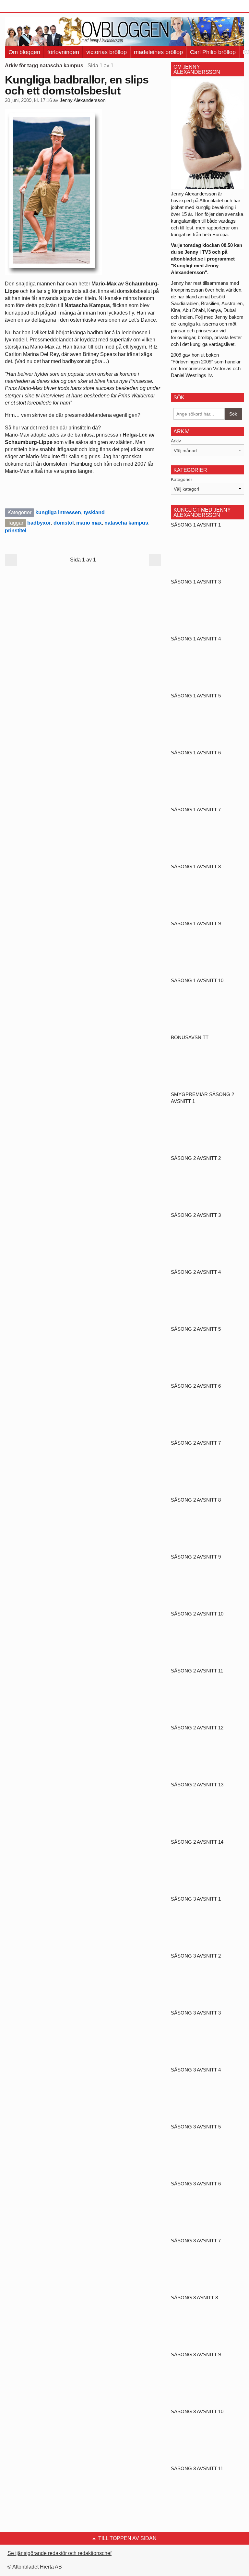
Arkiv (176, 441)
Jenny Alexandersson (83, 100)
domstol (64, 523)
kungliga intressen (58, 512)
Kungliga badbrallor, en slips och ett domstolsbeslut (77, 85)
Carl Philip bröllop (213, 52)
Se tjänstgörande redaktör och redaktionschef (59, 2553)
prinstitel (16, 531)
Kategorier (182, 479)
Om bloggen (24, 52)
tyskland (94, 512)
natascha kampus (126, 523)
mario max (89, 523)
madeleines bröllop (158, 52)
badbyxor (39, 523)
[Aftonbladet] (29, 6)
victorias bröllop (107, 52)
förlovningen (63, 52)
